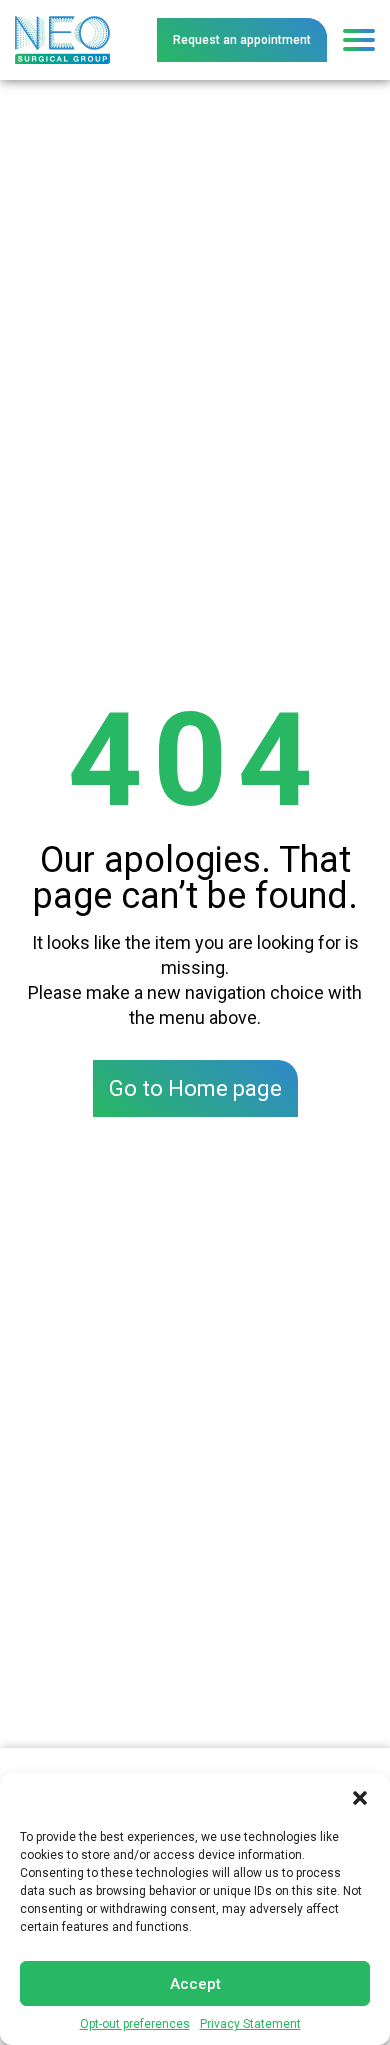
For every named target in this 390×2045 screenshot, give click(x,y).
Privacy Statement (250, 2024)
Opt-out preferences (135, 2024)
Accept (195, 1984)
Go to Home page (195, 1088)
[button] (360, 1798)
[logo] (62, 23)
